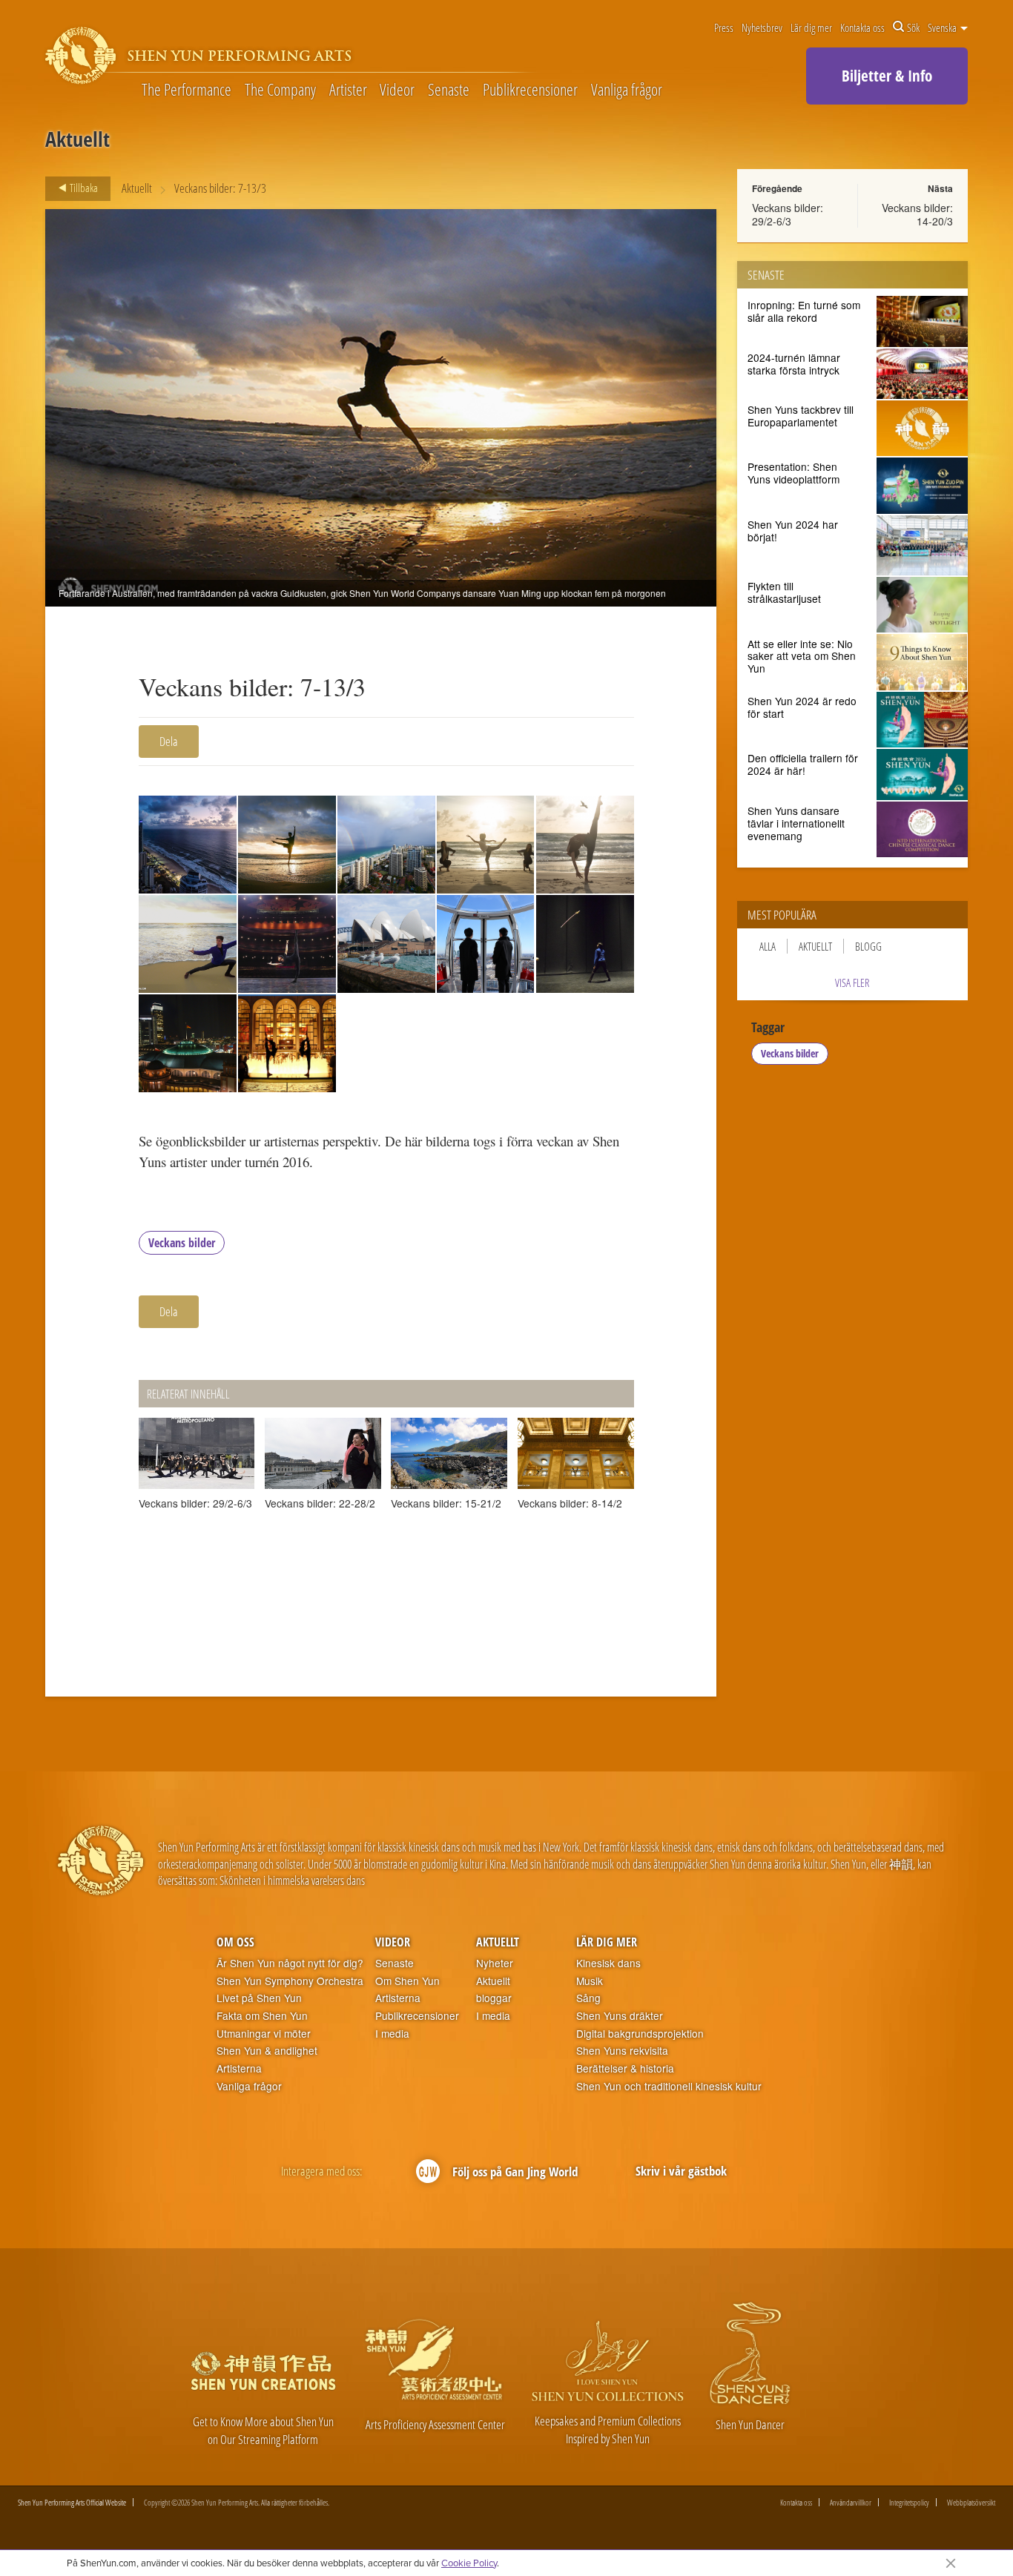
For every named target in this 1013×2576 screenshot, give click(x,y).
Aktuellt (137, 188)
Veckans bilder (182, 1243)
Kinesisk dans (608, 1963)
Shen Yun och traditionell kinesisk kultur (669, 2086)
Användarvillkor (851, 2502)
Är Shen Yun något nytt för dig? (290, 1963)
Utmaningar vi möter (264, 2034)
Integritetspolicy (909, 2502)
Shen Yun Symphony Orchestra (290, 1981)
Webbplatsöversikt (971, 2502)
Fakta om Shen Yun (262, 2016)
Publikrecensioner (530, 90)
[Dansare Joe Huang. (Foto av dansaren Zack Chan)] (188, 944)
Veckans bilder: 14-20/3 (917, 214)
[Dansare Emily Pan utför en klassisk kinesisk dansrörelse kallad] (585, 845)
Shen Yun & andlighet (267, 2051)
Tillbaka (83, 188)
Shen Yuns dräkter (620, 2016)
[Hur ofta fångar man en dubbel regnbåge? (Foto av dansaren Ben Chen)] (386, 845)
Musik (590, 1981)
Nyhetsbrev (762, 27)
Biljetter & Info (887, 76)
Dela (169, 741)
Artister (348, 90)
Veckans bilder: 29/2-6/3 (788, 214)
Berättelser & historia (625, 2068)
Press (724, 27)
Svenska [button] (943, 27)
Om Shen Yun (407, 1981)
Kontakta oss (862, 27)
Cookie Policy (469, 2563)
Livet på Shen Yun (259, 1998)
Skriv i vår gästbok (681, 2171)
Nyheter (495, 1963)
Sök (913, 27)
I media (392, 2034)
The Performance (187, 90)
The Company (280, 90)
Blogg (868, 946)
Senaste (449, 90)
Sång (588, 1998)
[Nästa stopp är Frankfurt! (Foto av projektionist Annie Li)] (188, 1043)
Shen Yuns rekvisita (622, 2051)
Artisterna (239, 2068)
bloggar (494, 1998)
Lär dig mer (811, 27)
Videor (397, 90)
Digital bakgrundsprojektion (640, 2034)
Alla (768, 946)
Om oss (235, 1942)
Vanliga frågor (627, 90)
